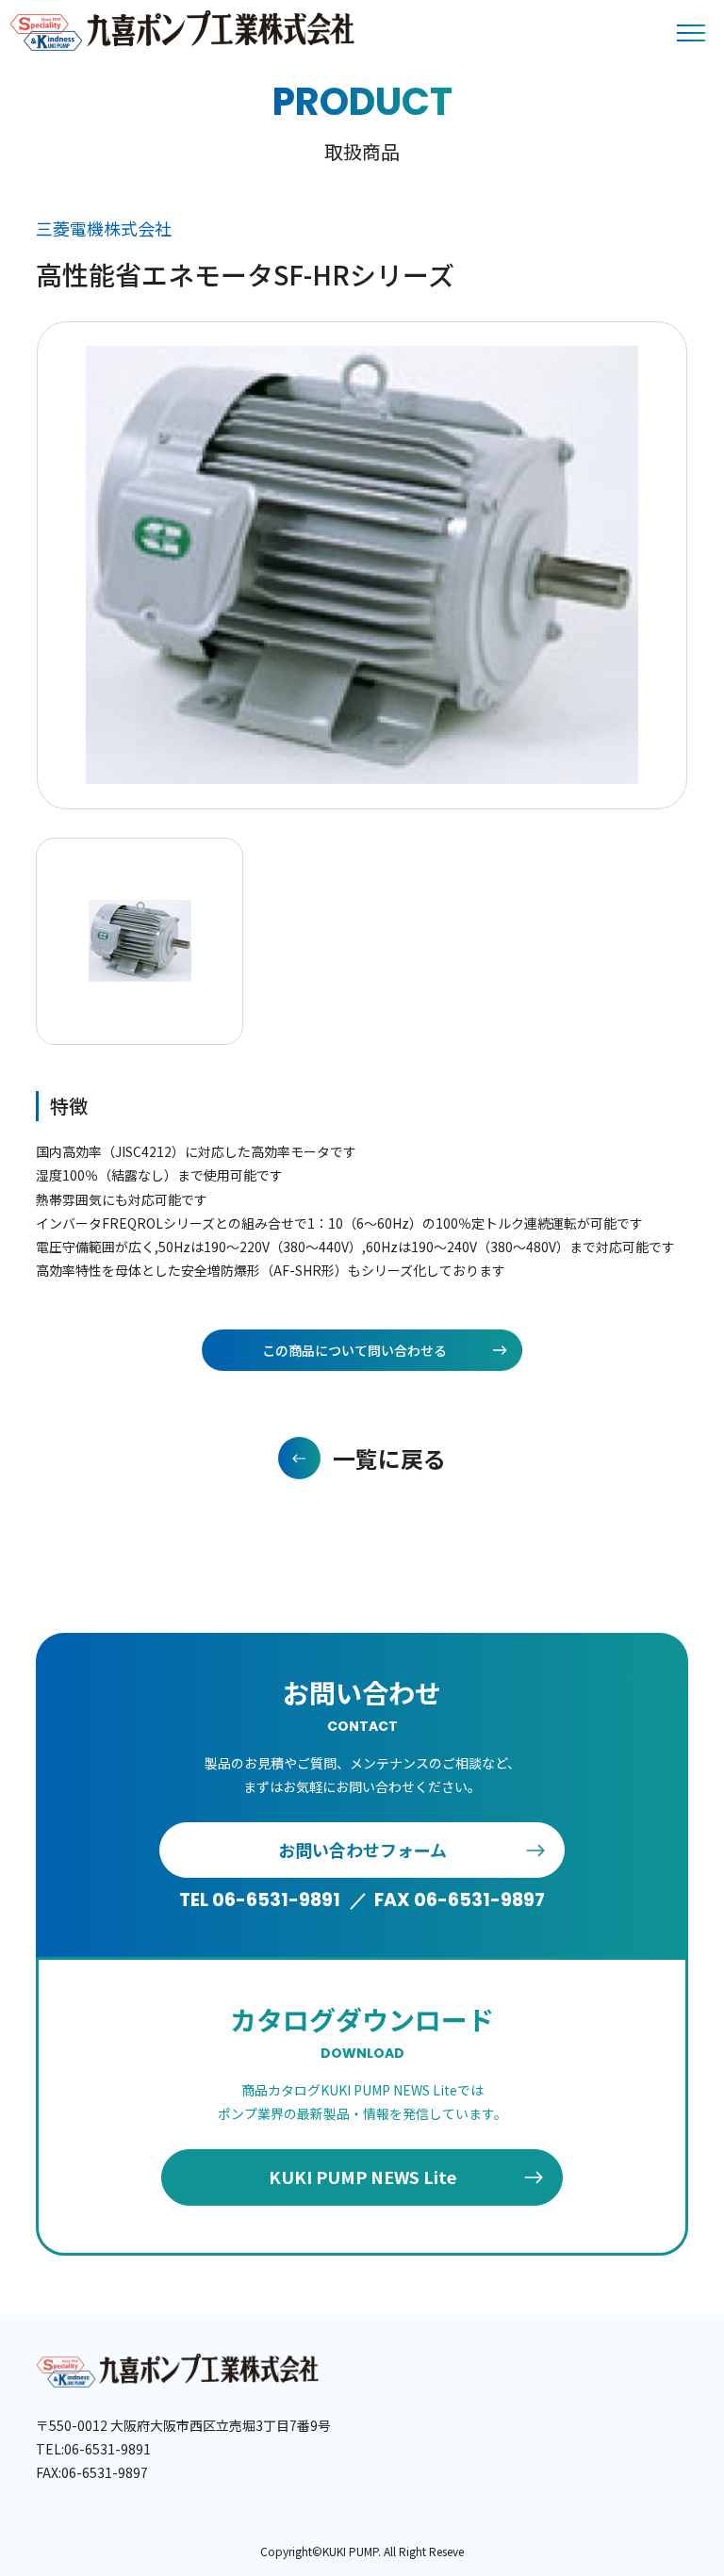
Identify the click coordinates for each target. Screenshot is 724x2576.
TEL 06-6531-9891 (260, 1900)
